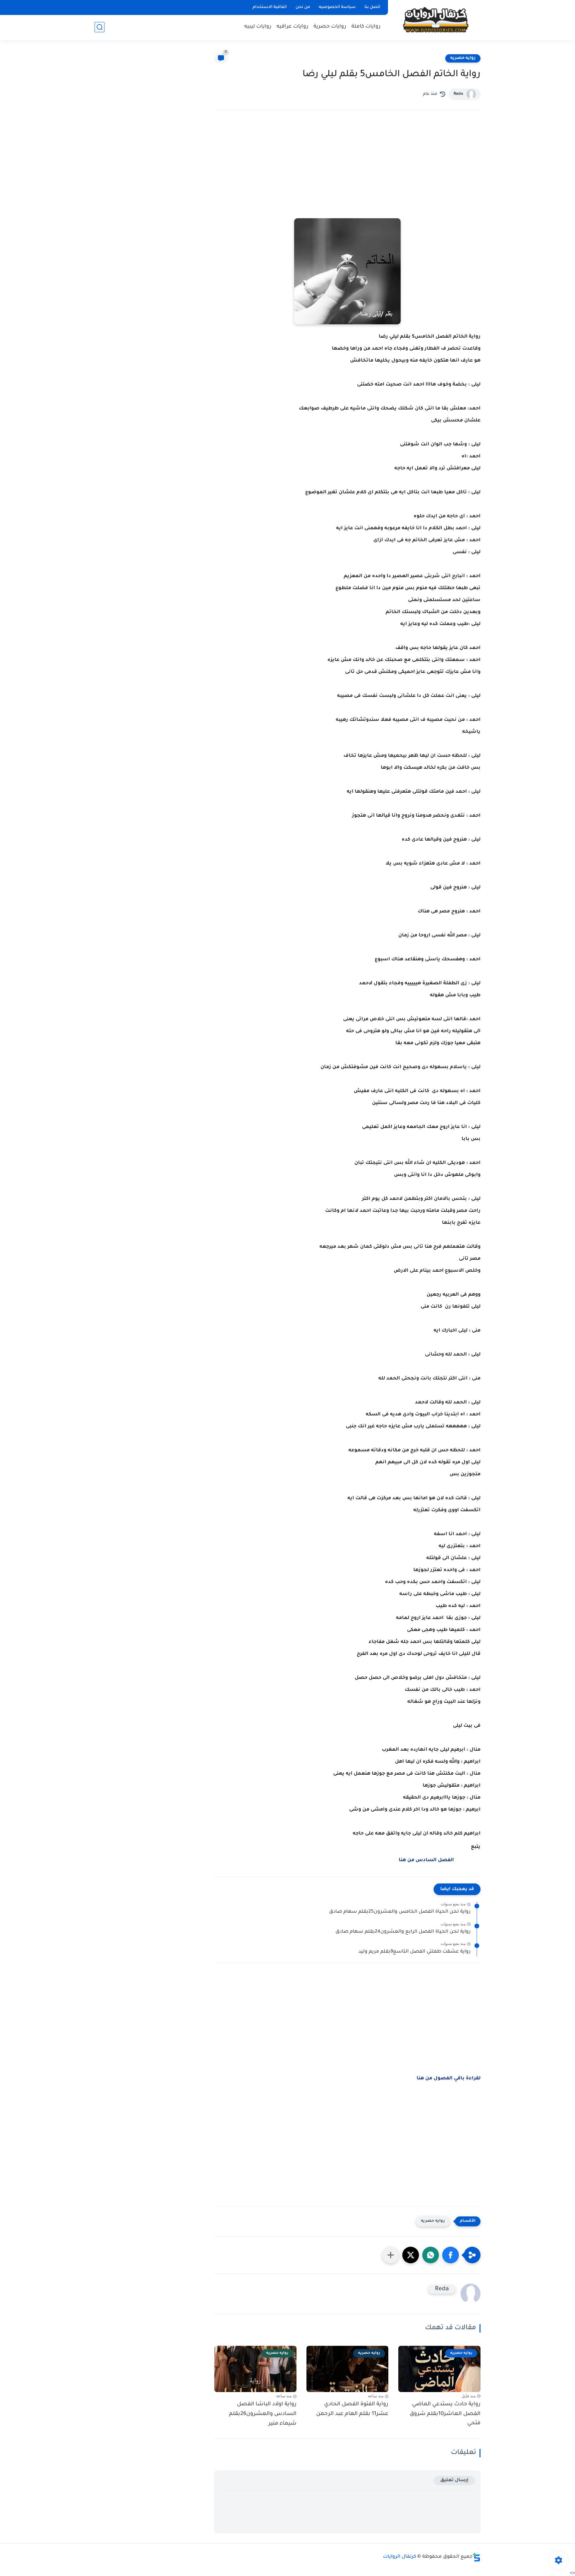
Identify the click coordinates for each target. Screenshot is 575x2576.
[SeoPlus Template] (477, 2557)
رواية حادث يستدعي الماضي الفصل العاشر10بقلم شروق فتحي (445, 2414)
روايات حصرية (330, 27)
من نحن (303, 7)
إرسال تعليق (454, 2480)
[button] (451, 2255)
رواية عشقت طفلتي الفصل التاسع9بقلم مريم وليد (414, 1952)
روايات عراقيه (292, 27)
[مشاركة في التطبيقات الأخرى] (391, 2255)
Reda (458, 94)
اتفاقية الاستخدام (270, 7)
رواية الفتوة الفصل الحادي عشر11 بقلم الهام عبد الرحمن (352, 2409)
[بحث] (99, 27)
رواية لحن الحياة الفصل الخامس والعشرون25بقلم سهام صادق (400, 1912)
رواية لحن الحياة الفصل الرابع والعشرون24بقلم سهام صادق (403, 1932)
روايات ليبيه (258, 27)
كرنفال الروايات (400, 2557)
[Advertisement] (347, 173)
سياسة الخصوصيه (337, 7)
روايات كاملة (366, 27)
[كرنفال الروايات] (436, 19)
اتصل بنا (372, 7)
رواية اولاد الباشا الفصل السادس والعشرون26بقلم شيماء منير (263, 2414)
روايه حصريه (463, 58)
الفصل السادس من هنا (426, 1860)
